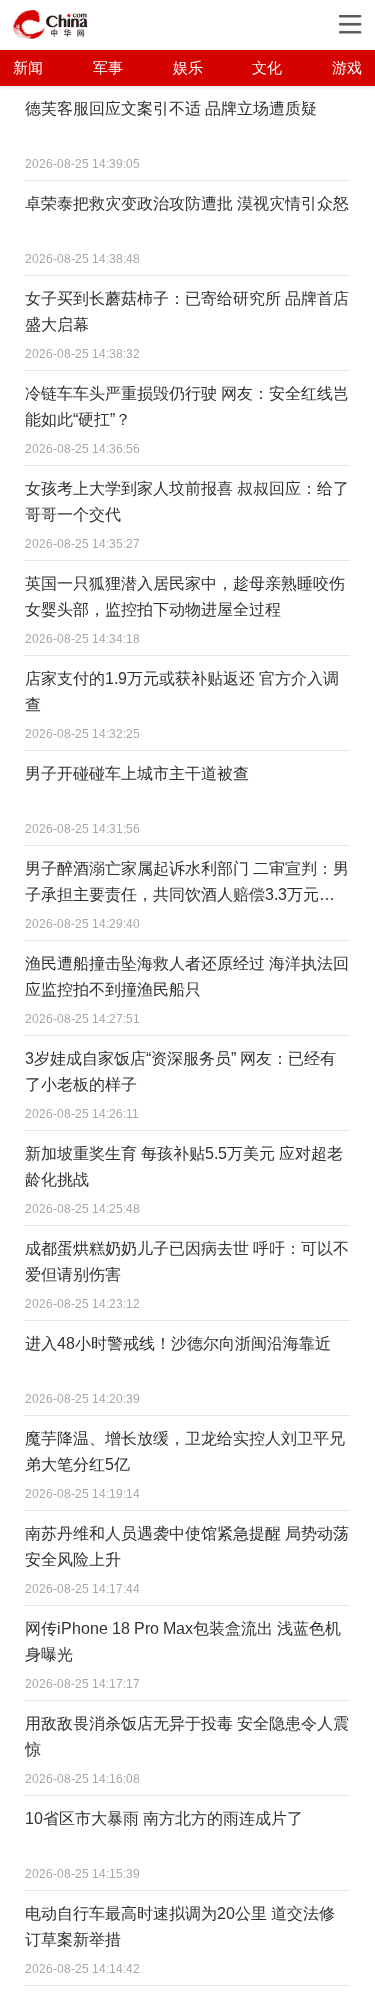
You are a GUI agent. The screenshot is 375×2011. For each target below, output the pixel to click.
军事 (108, 67)
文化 (267, 67)
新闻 (28, 67)
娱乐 (188, 67)
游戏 (347, 67)
